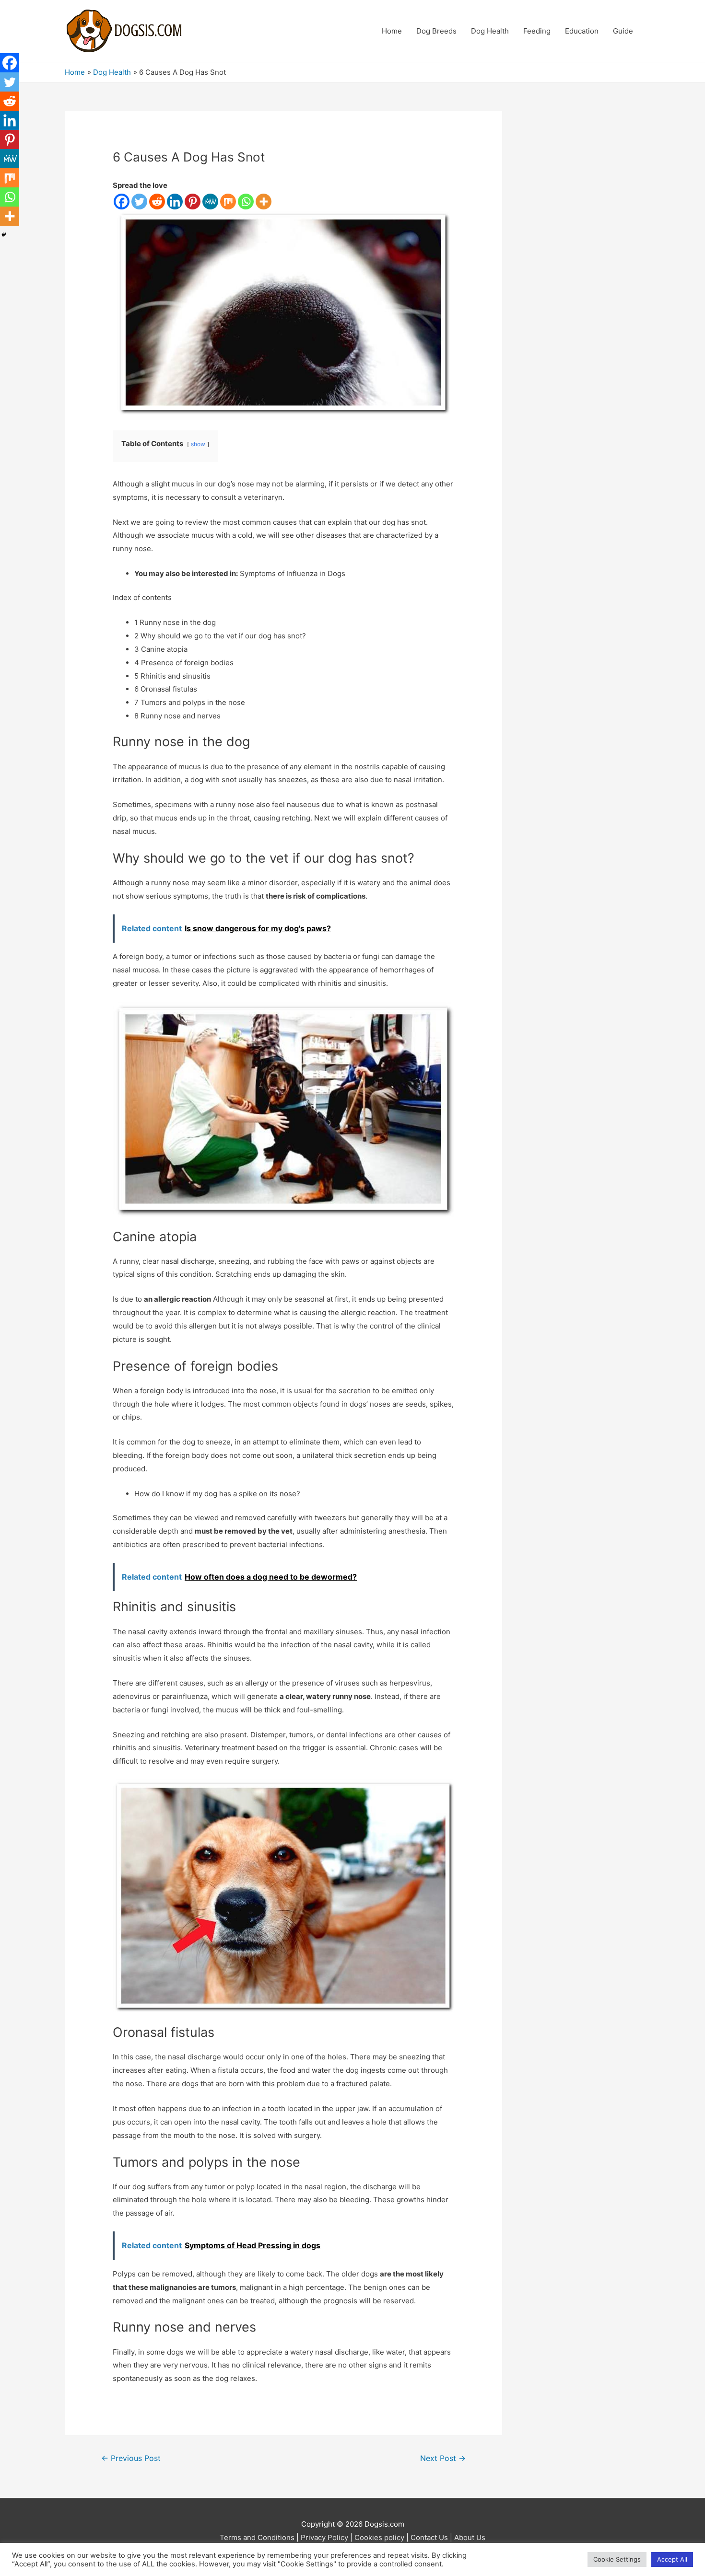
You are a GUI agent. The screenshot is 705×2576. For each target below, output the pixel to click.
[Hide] (4, 235)
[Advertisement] (586, 255)
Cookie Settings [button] (617, 2559)
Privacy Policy (324, 2537)
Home (392, 31)
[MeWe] (210, 202)
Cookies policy (379, 2537)
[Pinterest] (193, 202)
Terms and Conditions (257, 2537)
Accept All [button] (672, 2559)
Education (582, 31)
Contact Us (429, 2537)
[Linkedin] (175, 202)
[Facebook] (122, 202)
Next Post (443, 2458)
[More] (264, 202)
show (198, 444)
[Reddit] (157, 202)
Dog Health (490, 31)
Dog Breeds (436, 31)
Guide (623, 31)
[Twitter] (139, 202)
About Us (470, 2537)
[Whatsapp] (246, 202)
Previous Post (131, 2458)
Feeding (537, 31)
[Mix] (228, 202)
